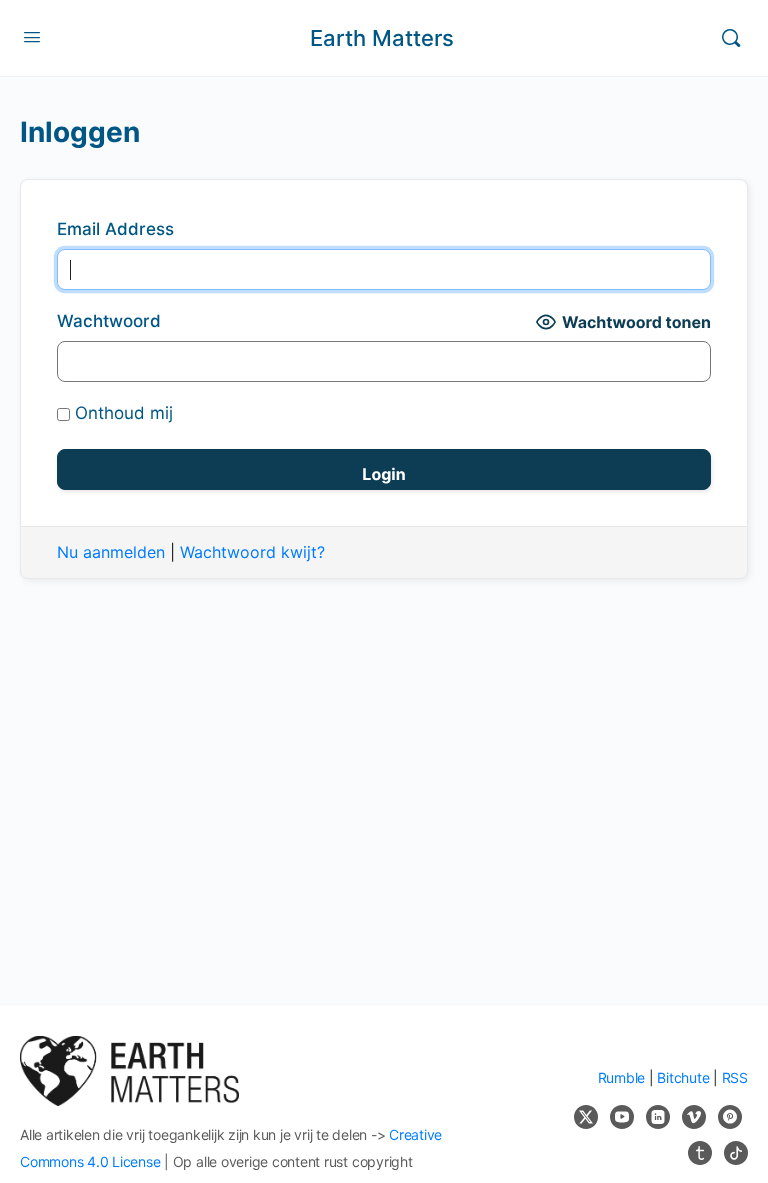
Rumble (622, 1077)
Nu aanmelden (111, 552)
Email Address (115, 229)
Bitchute (683, 1077)
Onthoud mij (121, 413)
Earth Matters (382, 38)
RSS (735, 1077)
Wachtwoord (109, 321)
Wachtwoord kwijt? (252, 552)
